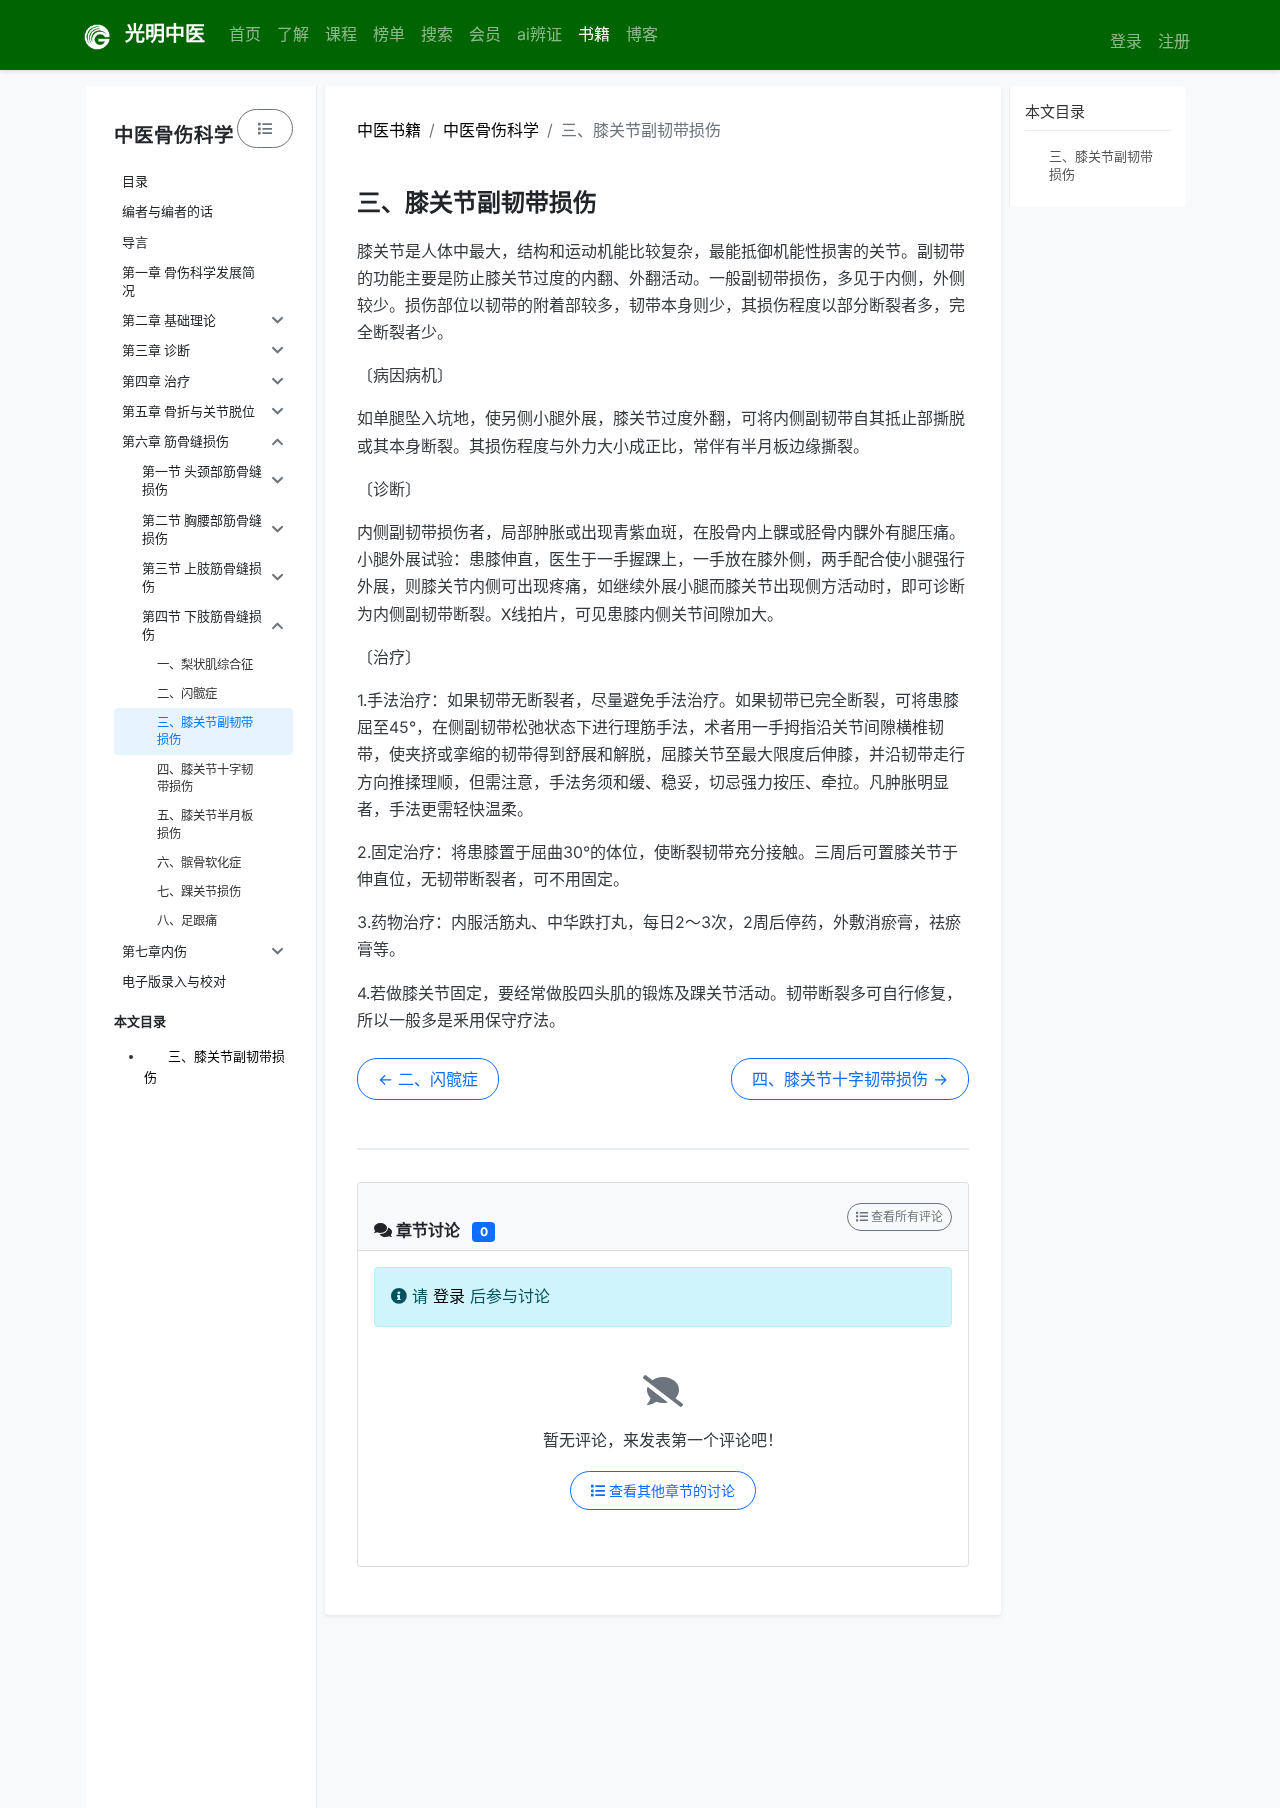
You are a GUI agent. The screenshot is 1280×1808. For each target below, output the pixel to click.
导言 (135, 242)
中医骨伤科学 (491, 130)
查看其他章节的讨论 (670, 1490)
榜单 (389, 34)
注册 (1174, 41)
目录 (135, 181)
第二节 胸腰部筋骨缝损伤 (202, 529)
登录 (1126, 41)
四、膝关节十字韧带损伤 (205, 778)
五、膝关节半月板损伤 (205, 824)
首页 (245, 34)
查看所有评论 (905, 1216)
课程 (341, 34)
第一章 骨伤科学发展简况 (188, 281)
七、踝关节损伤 (199, 891)
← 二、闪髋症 (428, 1079)
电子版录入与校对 (174, 981)
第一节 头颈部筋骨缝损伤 (202, 480)
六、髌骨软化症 (199, 862)
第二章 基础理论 (169, 320)
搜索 (437, 34)
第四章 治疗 (156, 381)
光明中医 (162, 34)
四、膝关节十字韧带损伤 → (850, 1079)
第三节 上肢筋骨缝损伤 (202, 577)
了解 (293, 34)
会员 (485, 34)
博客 (642, 34)
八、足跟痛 (187, 920)
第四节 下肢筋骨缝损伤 (202, 625)
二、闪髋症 (187, 693)
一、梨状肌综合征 (205, 664)
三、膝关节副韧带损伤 (205, 731)
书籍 (594, 34)
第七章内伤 (154, 951)
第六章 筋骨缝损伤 (175, 441)
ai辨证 (539, 34)
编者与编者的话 (167, 211)
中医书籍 (389, 130)
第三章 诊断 (156, 350)
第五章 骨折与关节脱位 (188, 411)
